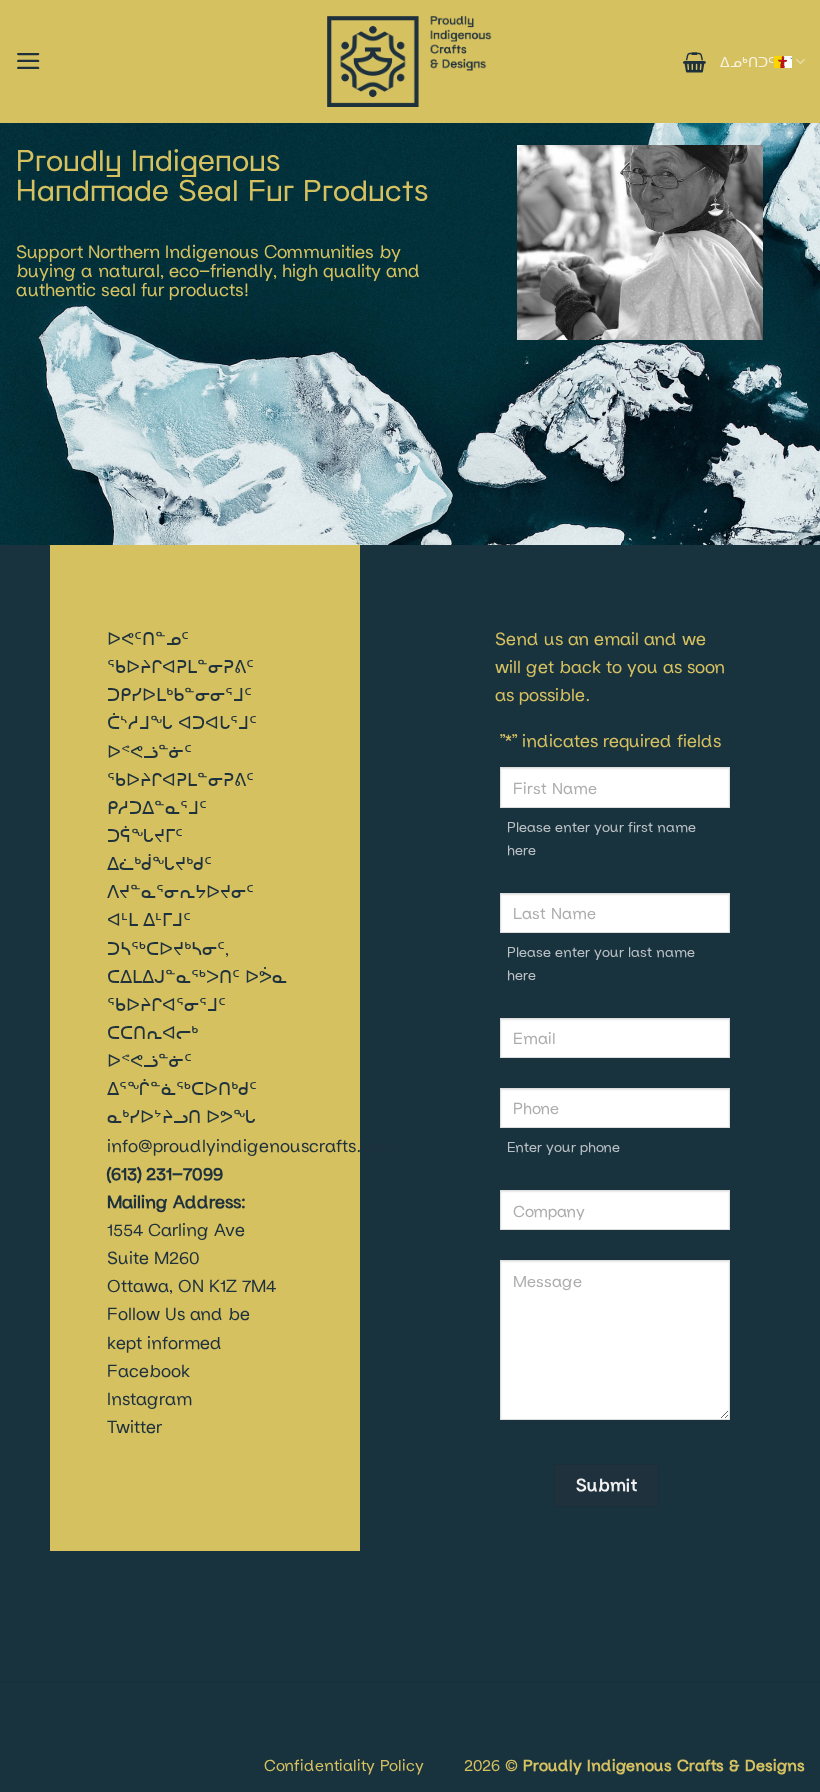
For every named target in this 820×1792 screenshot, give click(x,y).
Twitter (134, 1426)
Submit (606, 1484)
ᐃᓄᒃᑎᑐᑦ (747, 61)
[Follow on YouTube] (93, 1741)
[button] (28, 61)
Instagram (149, 1398)
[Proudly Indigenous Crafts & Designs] (410, 61)
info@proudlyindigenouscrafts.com (252, 1145)
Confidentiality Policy (344, 1764)
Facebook (148, 1370)
